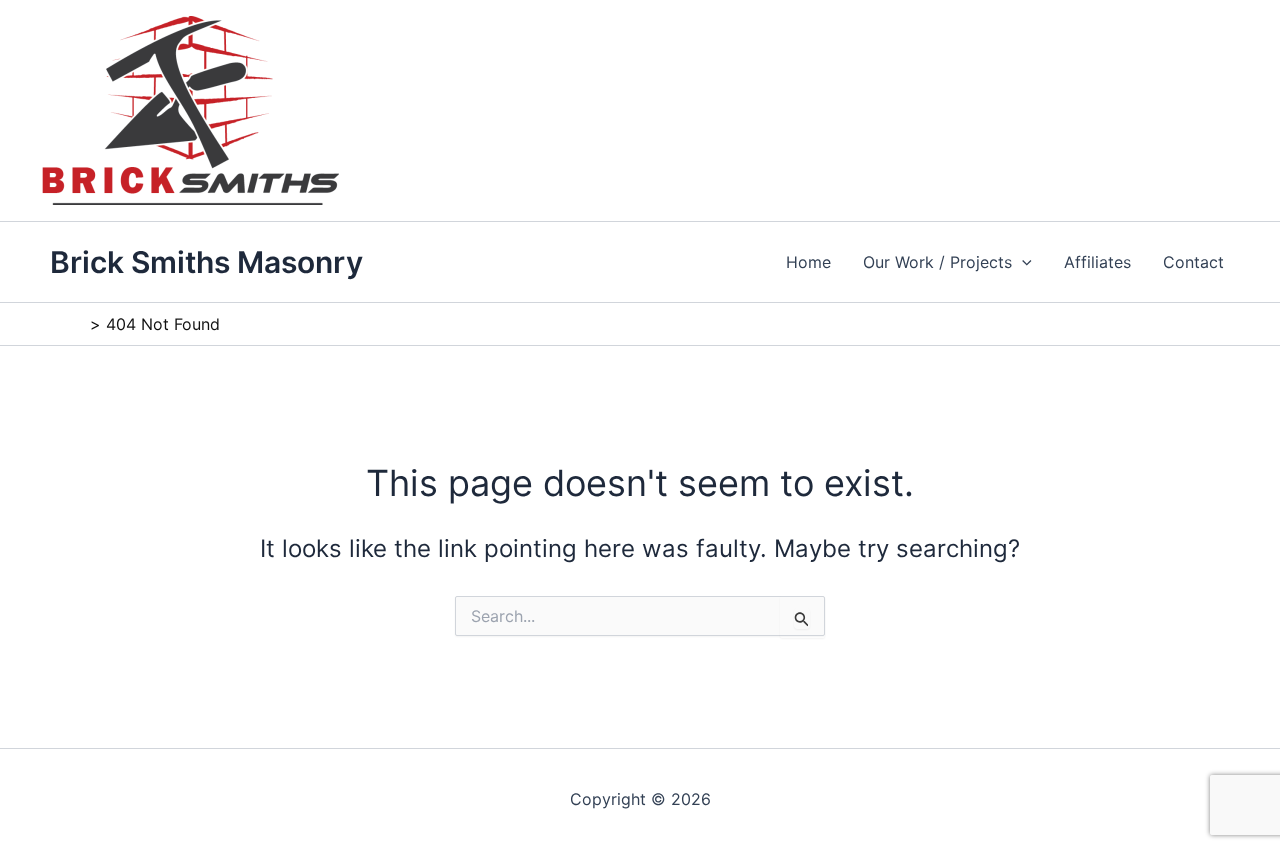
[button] (1022, 262)
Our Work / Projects (937, 262)
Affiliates (1097, 262)
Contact (1193, 262)
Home (808, 262)
